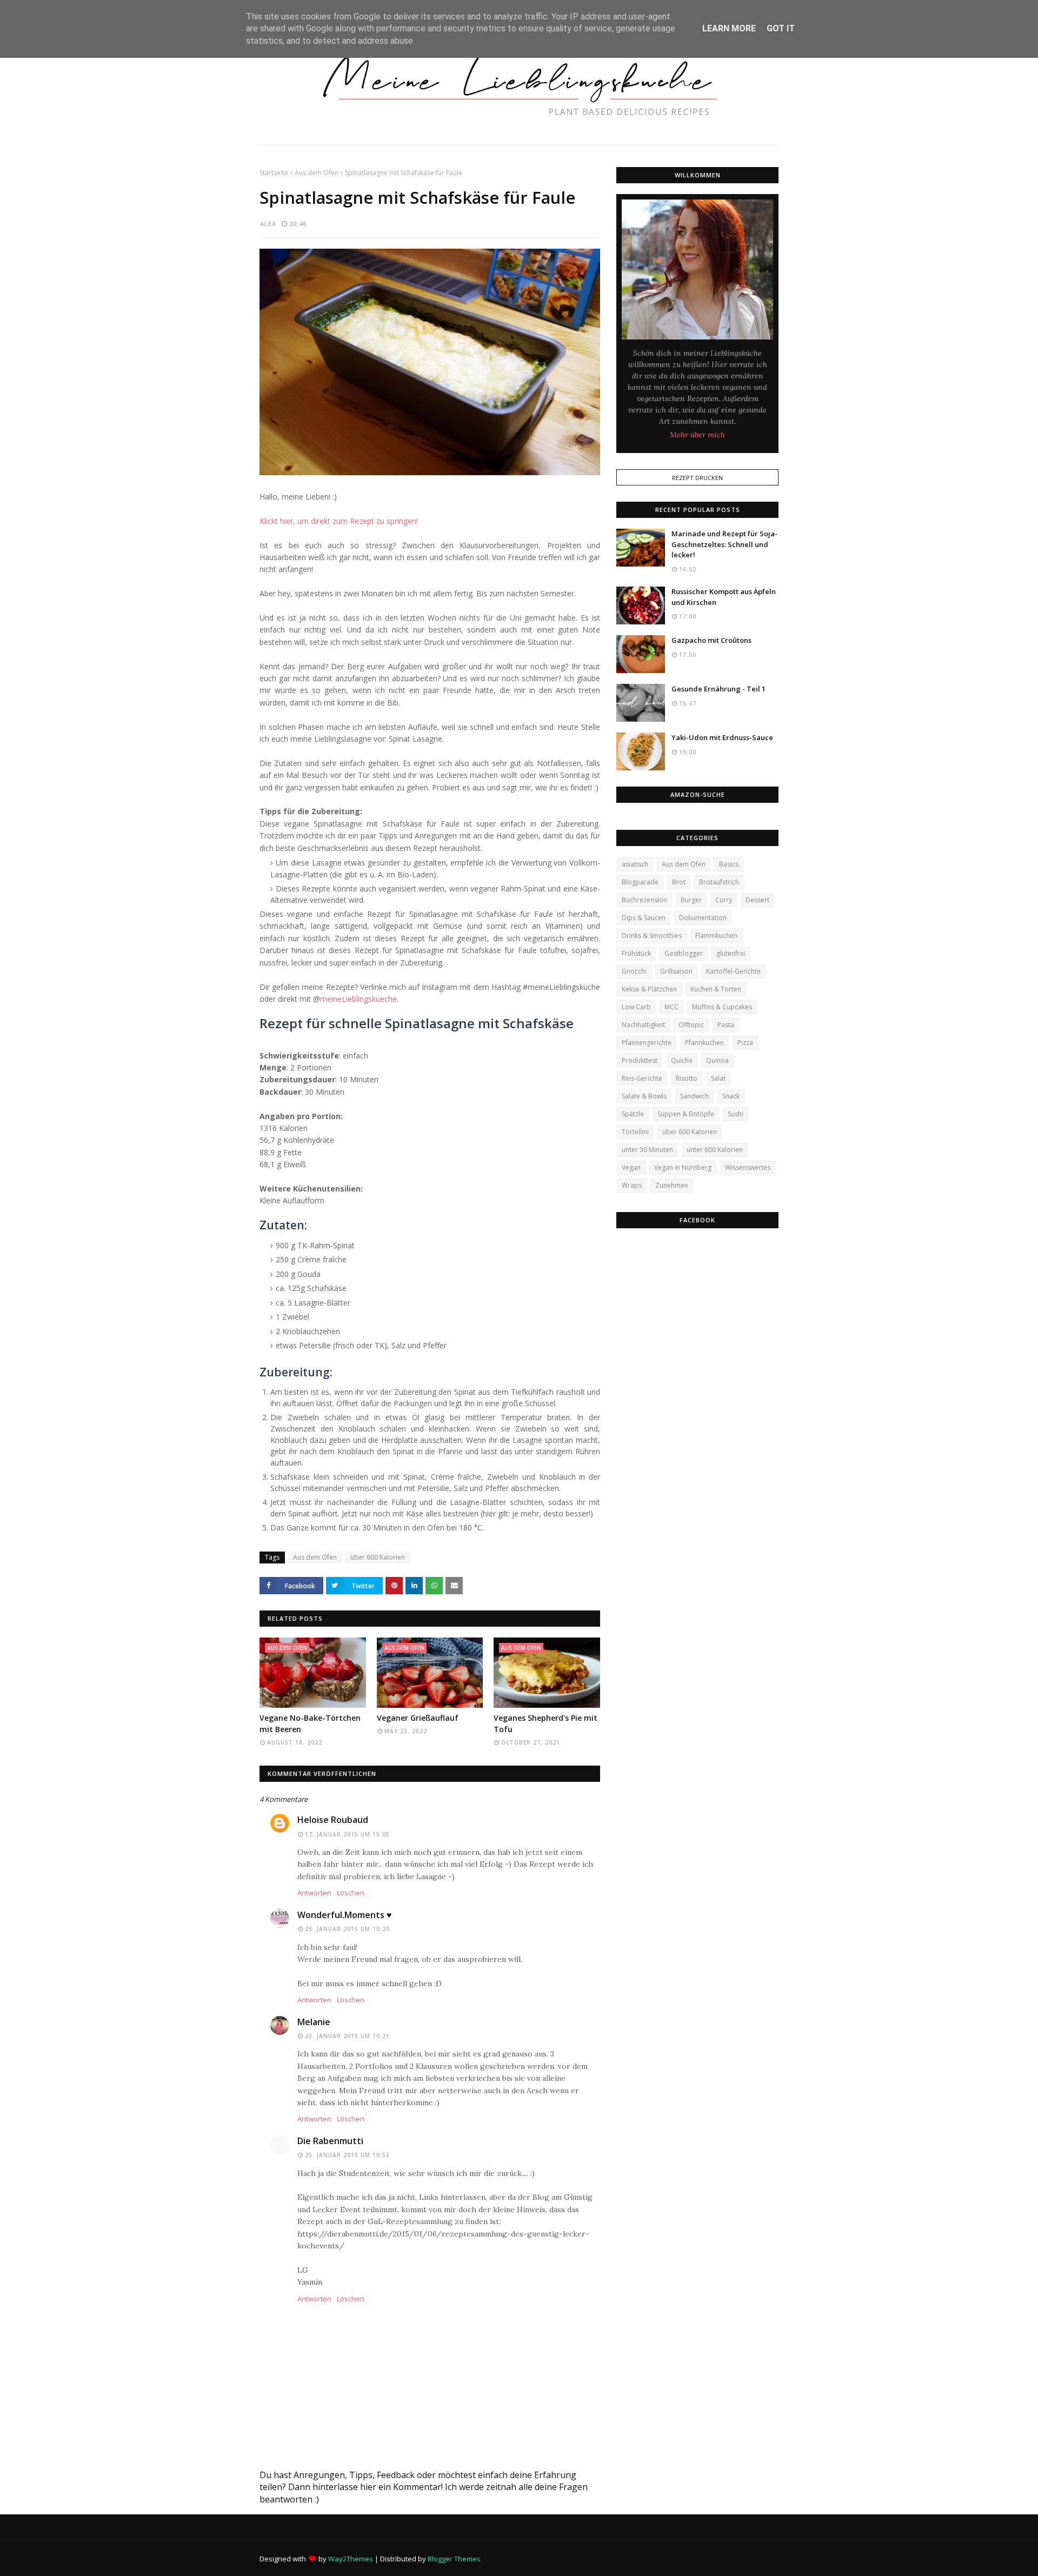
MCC (671, 1007)
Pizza (745, 1043)
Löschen (351, 1893)
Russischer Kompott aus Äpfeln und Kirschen (724, 597)
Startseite (274, 173)
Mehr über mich (697, 435)
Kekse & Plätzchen (649, 989)
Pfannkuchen (704, 1043)
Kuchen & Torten (716, 989)
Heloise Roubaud (333, 1820)
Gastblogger (684, 953)
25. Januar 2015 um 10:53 (347, 2155)
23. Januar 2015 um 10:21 (347, 2036)
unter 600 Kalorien (715, 1150)
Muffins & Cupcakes (722, 1007)
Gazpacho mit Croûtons (711, 640)
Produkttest (640, 1060)
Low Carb (636, 1007)
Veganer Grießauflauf (418, 1718)
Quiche (682, 1060)
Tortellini (635, 1132)
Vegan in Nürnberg (683, 1167)
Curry (724, 900)
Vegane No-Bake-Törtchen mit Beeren (310, 1723)
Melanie (314, 2022)
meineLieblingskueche (358, 999)
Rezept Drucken (697, 478)
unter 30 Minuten (647, 1150)
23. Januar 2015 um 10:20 (347, 1929)
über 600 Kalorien (378, 1557)
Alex (268, 224)
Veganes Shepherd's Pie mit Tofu (545, 1723)
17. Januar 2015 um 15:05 (347, 1834)
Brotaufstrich (719, 882)
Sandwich (694, 1096)
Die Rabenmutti (330, 2141)
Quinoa (717, 1060)
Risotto (687, 1078)
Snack (731, 1096)
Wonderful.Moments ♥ (345, 1915)
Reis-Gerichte (642, 1078)
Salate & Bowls (644, 1096)
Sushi (736, 1114)
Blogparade (640, 882)
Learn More (729, 28)
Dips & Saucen (644, 918)
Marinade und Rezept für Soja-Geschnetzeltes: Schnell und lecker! (724, 544)
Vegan (631, 1167)
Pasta (726, 1025)
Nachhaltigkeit (643, 1025)
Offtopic (691, 1025)
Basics (729, 864)
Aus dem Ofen (317, 173)
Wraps (632, 1185)
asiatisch (635, 864)
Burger (691, 900)
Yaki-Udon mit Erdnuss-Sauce (722, 737)
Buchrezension (644, 900)
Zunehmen (672, 1185)
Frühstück (636, 953)
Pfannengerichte (647, 1043)
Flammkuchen (716, 936)
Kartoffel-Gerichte (733, 971)
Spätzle (633, 1114)
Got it (781, 28)
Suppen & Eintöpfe (686, 1114)
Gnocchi (634, 971)
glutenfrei (731, 953)
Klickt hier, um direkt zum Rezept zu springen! (339, 521)
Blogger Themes (454, 2559)
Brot (679, 882)
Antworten (314, 1893)
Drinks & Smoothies (652, 936)
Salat (718, 1078)
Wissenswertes (748, 1167)
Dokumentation (703, 918)
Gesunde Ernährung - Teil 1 (718, 689)
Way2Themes (351, 2559)
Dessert (757, 900)
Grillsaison (676, 971)
